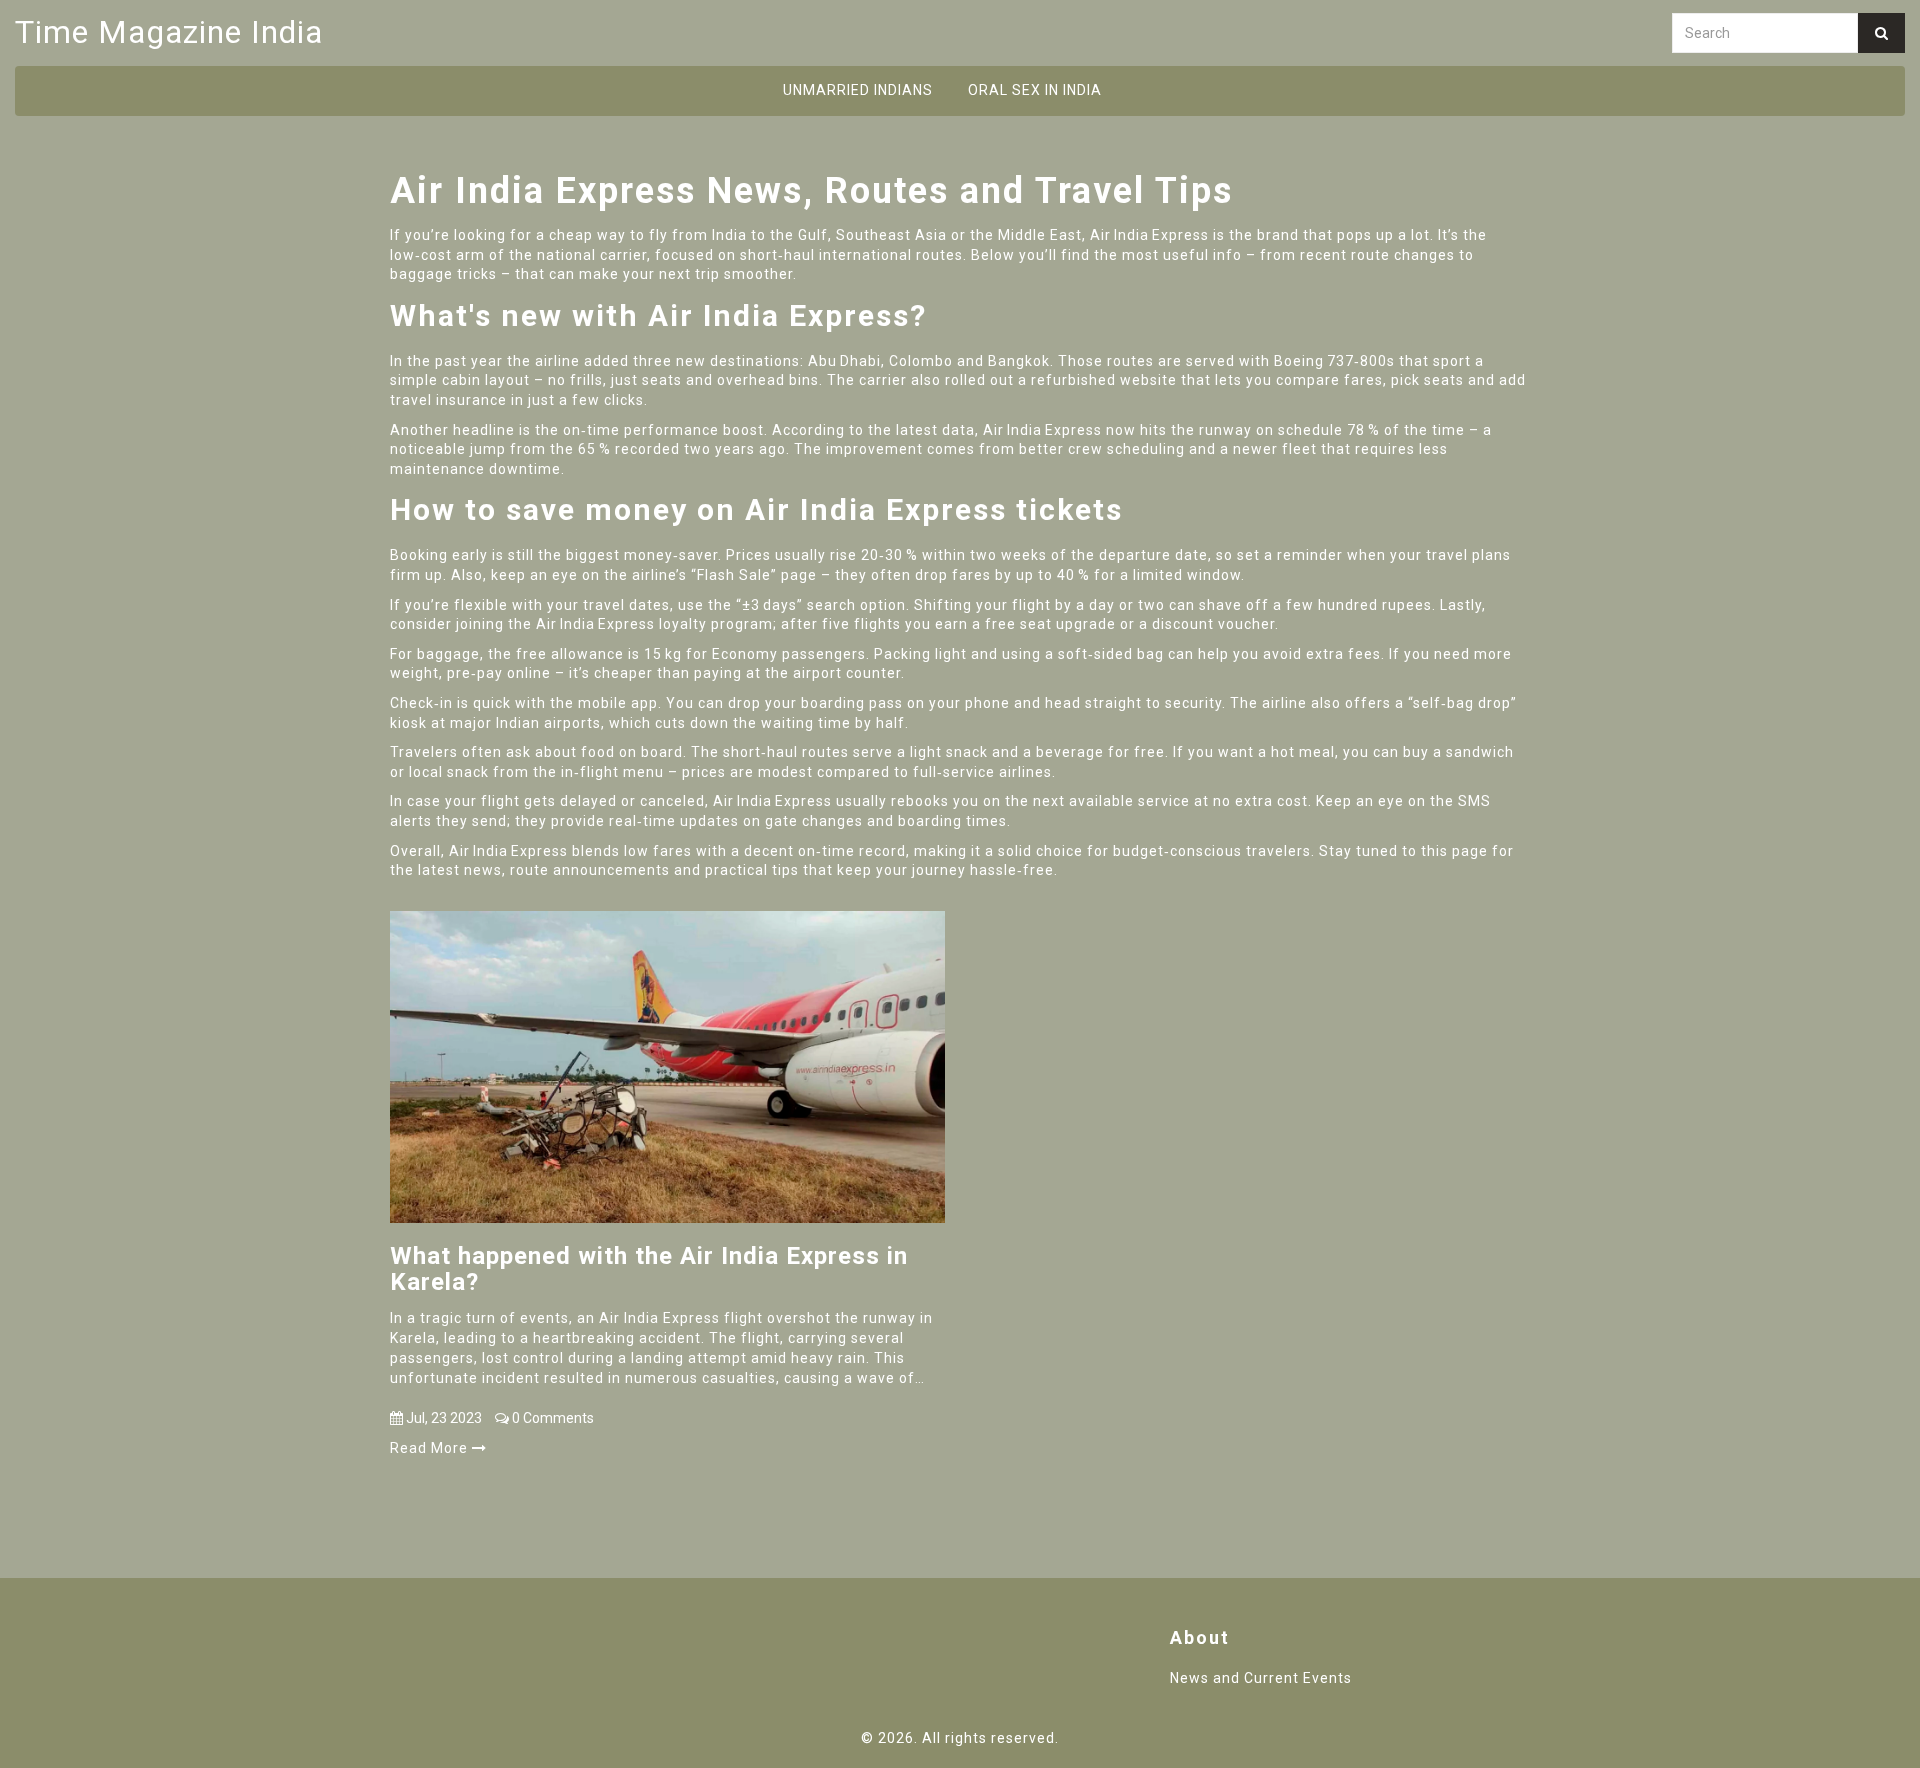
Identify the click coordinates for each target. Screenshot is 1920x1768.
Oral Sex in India (1035, 90)
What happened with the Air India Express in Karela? (649, 1269)
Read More (431, 1448)
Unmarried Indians (858, 90)
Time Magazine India (169, 32)
